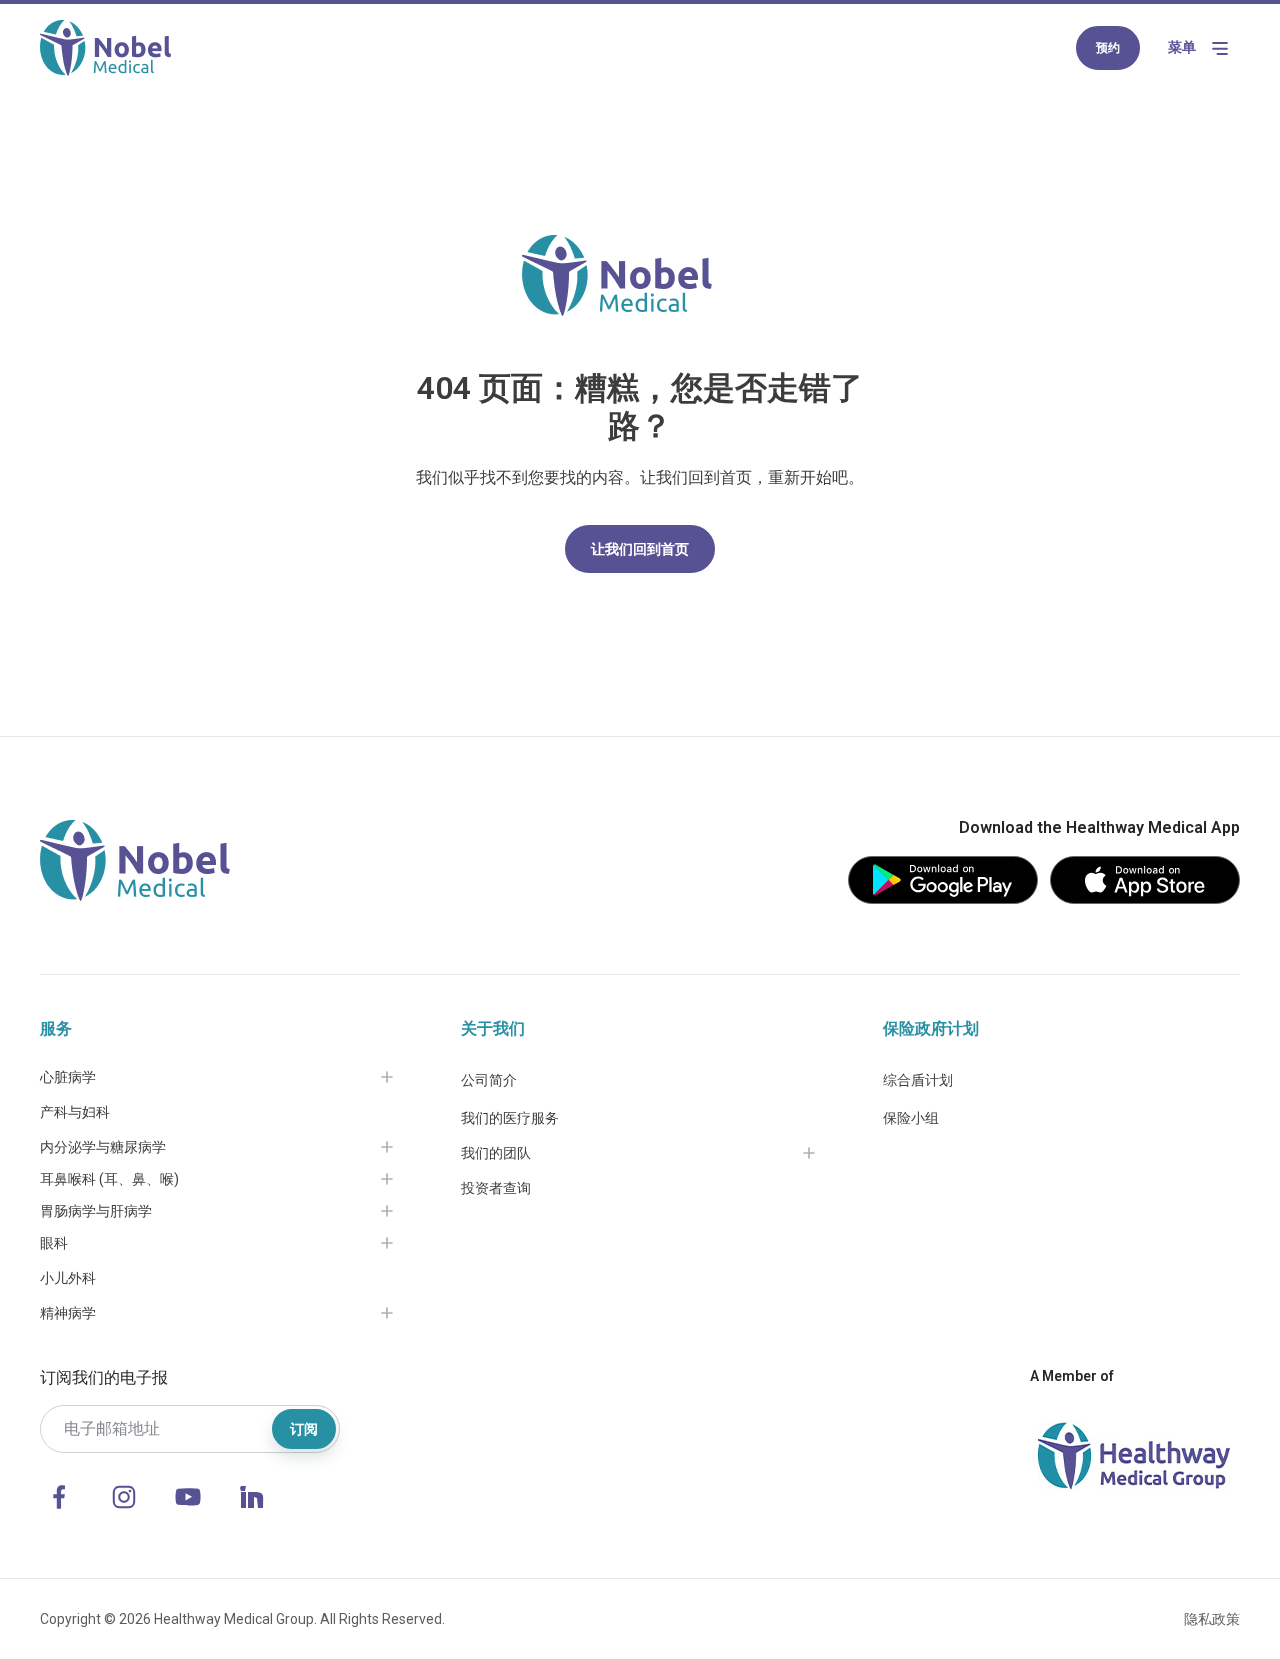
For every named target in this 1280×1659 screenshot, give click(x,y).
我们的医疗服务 (510, 1118)
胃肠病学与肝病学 (96, 1211)
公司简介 (489, 1080)
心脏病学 (68, 1077)
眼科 (54, 1243)
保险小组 (911, 1118)
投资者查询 (496, 1188)
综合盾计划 (918, 1080)
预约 (1108, 48)
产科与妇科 (75, 1112)
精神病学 (68, 1313)
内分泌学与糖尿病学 (103, 1147)
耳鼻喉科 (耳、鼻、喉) (109, 1179)
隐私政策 (1212, 1619)
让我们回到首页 (640, 549)
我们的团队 (496, 1153)
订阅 (304, 1429)
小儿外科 (68, 1278)
